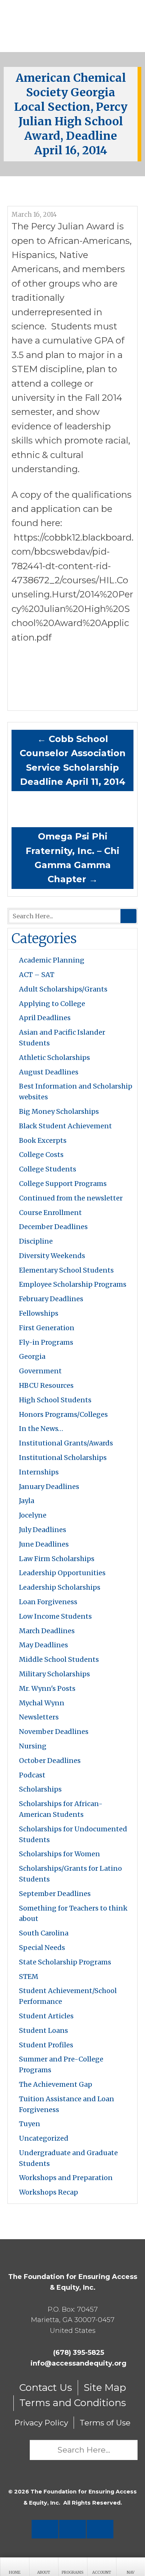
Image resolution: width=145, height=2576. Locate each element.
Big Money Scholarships (59, 1111)
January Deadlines (49, 1487)
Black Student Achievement (65, 1126)
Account (102, 2572)
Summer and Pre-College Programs (61, 2064)
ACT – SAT (37, 975)
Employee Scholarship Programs (73, 1284)
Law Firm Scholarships (57, 1559)
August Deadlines (49, 1072)
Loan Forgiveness (48, 1602)
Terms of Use (105, 2423)
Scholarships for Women (59, 1854)
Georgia (32, 1356)
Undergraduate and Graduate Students (68, 2158)
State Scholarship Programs (65, 1962)
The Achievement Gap (56, 2084)
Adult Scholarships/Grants (63, 989)
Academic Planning (52, 960)
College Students (48, 1169)
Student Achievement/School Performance (68, 1996)
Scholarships (40, 1789)
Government (40, 1371)
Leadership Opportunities (62, 1573)
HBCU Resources (46, 1385)
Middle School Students (59, 1659)
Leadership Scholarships (60, 1587)
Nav (131, 2572)
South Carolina (44, 1933)
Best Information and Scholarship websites (76, 1092)
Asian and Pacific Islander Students (62, 1038)
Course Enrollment (50, 1213)
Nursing (33, 1746)
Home (15, 2572)
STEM (29, 1977)
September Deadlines (55, 1894)
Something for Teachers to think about (73, 1914)
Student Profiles (46, 2045)
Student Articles (46, 2016)
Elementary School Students (66, 1270)
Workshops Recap (49, 2192)
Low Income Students (55, 1616)
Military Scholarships (54, 1674)
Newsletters (39, 1717)
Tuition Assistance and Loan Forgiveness (67, 2104)
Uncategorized (44, 2138)
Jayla (27, 1501)
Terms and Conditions (73, 2403)
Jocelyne (33, 1515)
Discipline (36, 1241)
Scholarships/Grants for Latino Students (70, 1874)
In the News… (41, 1429)
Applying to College (52, 1004)
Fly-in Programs (46, 1342)
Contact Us (46, 2388)
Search (128, 916)
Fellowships (39, 1313)
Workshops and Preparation (66, 2178)
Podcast (32, 1775)
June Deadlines (44, 1544)
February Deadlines (51, 1299)
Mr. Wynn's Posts (47, 1688)
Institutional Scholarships (63, 1458)
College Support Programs (63, 1184)
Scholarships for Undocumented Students (73, 1834)
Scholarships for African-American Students (61, 1809)
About (44, 2572)
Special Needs (42, 1948)
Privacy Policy (41, 2423)
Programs (72, 2572)
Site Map (105, 2388)
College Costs (41, 1155)
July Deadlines (43, 1530)
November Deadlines (54, 1732)
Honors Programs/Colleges (63, 1414)
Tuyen (30, 2124)
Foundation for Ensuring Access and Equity (72, 26)
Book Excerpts (43, 1140)
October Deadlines (50, 1761)
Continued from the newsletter (71, 1198)
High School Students (55, 1400)
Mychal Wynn (42, 1703)
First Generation (47, 1328)
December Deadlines (53, 1227)
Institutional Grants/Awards (66, 1443)
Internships (39, 1472)
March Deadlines (47, 1631)
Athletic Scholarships (54, 1058)
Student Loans (43, 2030)
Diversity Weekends (52, 1256)
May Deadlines (43, 1645)
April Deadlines (45, 1018)
